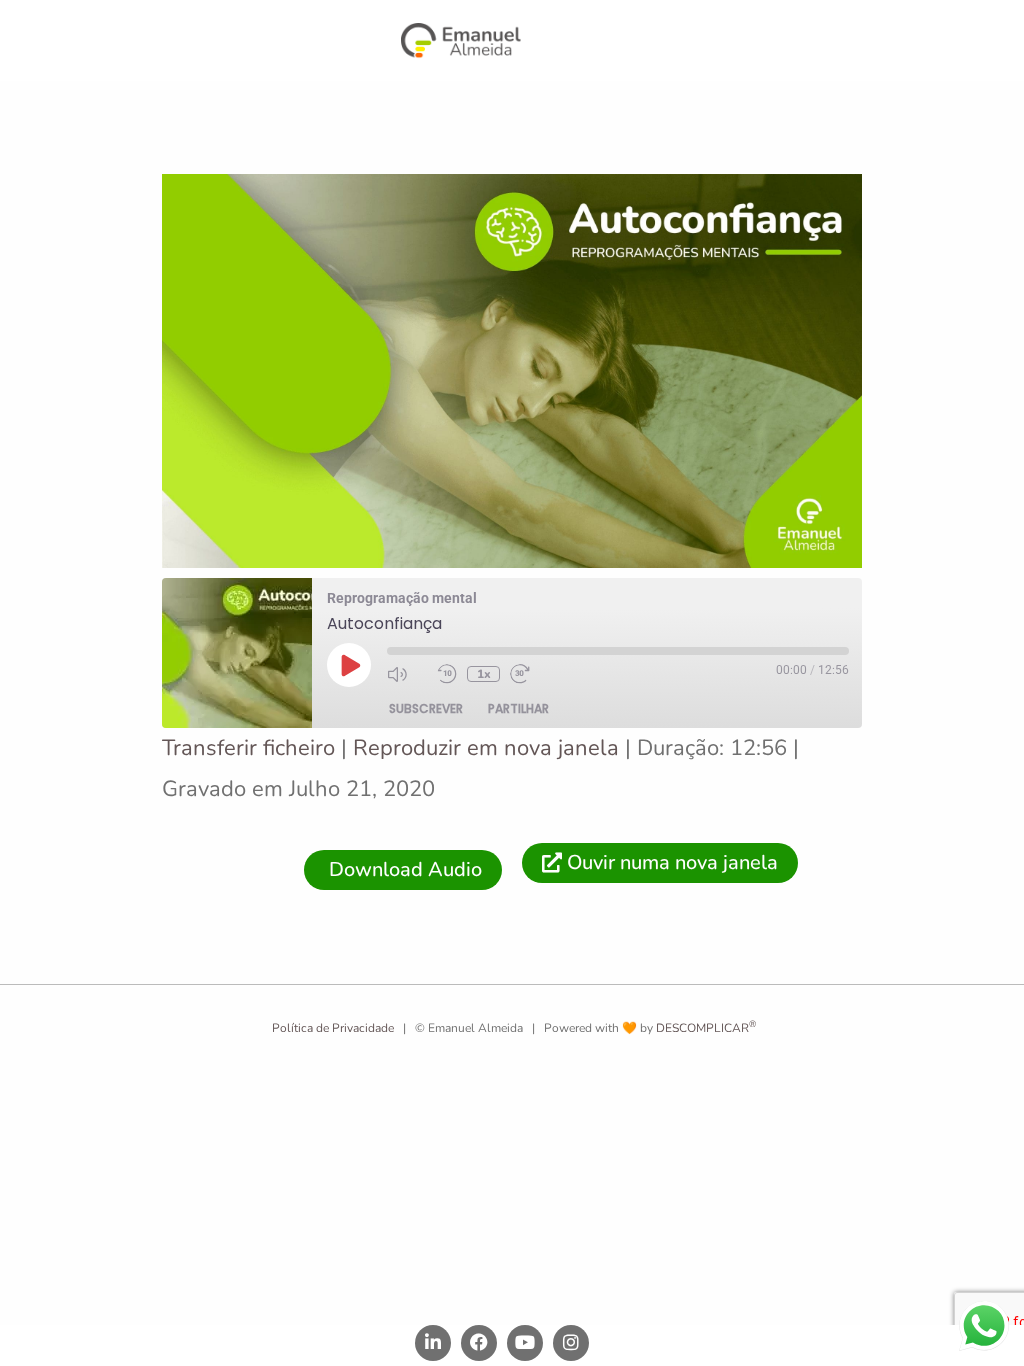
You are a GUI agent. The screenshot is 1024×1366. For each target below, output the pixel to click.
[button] (616, 42)
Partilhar (518, 708)
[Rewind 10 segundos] (447, 674)
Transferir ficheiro (248, 748)
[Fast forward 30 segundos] (530, 674)
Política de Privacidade (331, 1028)
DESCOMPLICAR (706, 1028)
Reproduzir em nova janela (486, 748)
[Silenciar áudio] (407, 674)
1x (484, 674)
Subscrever (426, 708)
